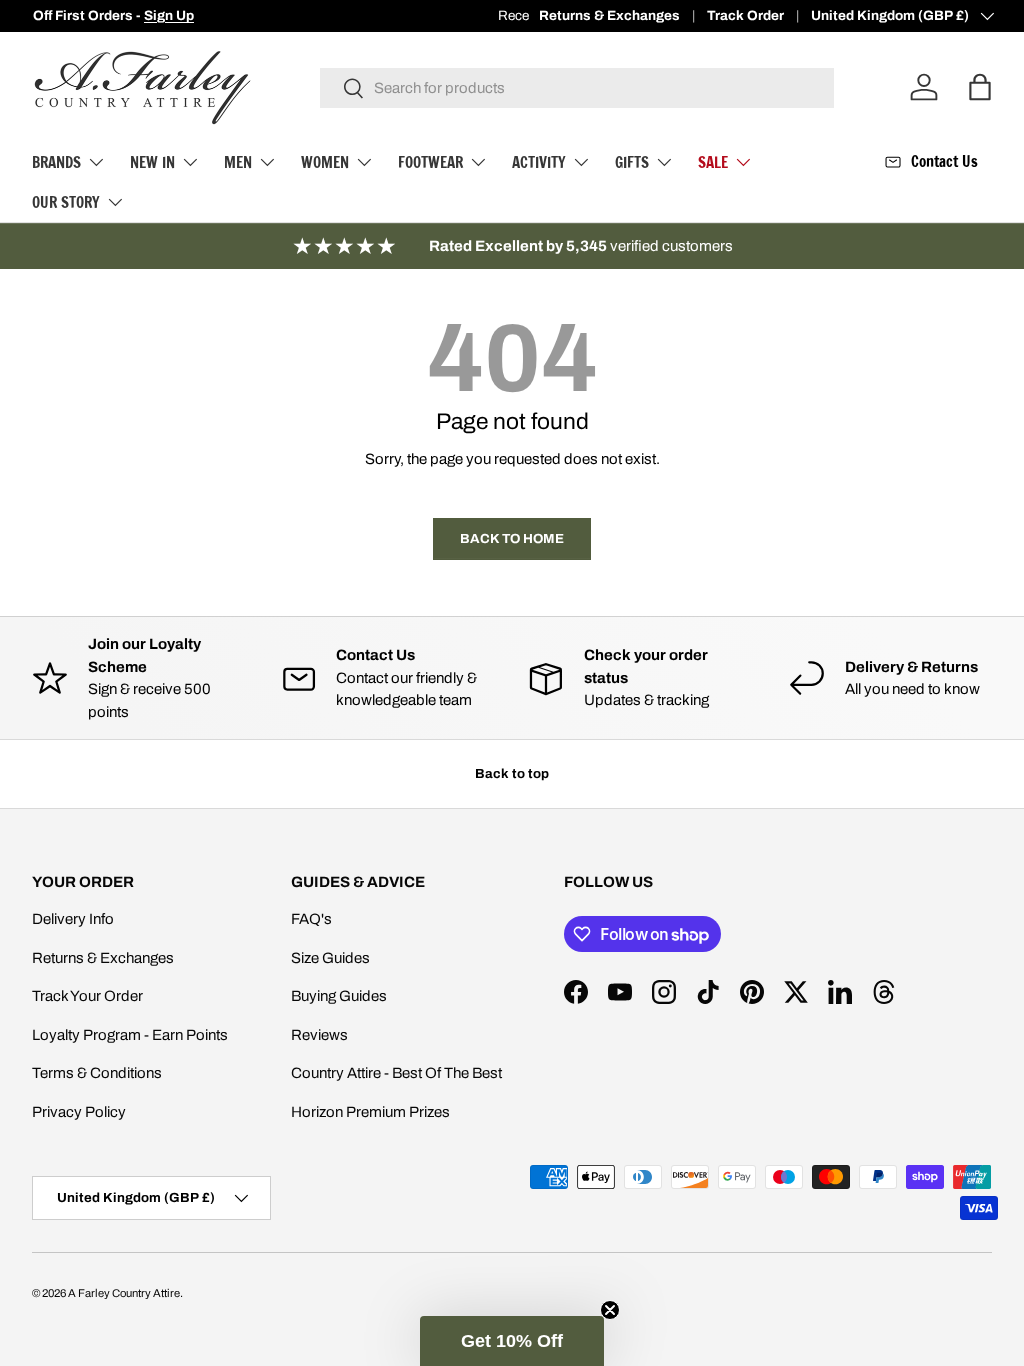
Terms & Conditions (97, 1073)
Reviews (319, 1035)
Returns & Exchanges (609, 15)
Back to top (512, 773)
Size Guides (330, 958)
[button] (512, 1341)
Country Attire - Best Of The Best (396, 1073)
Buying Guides (339, 996)
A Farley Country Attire (124, 1293)
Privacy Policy (79, 1112)
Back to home (512, 538)
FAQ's (311, 919)
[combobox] (577, 88)
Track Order (745, 15)
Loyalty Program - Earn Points (130, 1035)
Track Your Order (87, 996)
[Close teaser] (610, 1310)
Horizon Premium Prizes (370, 1112)
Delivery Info (73, 919)
